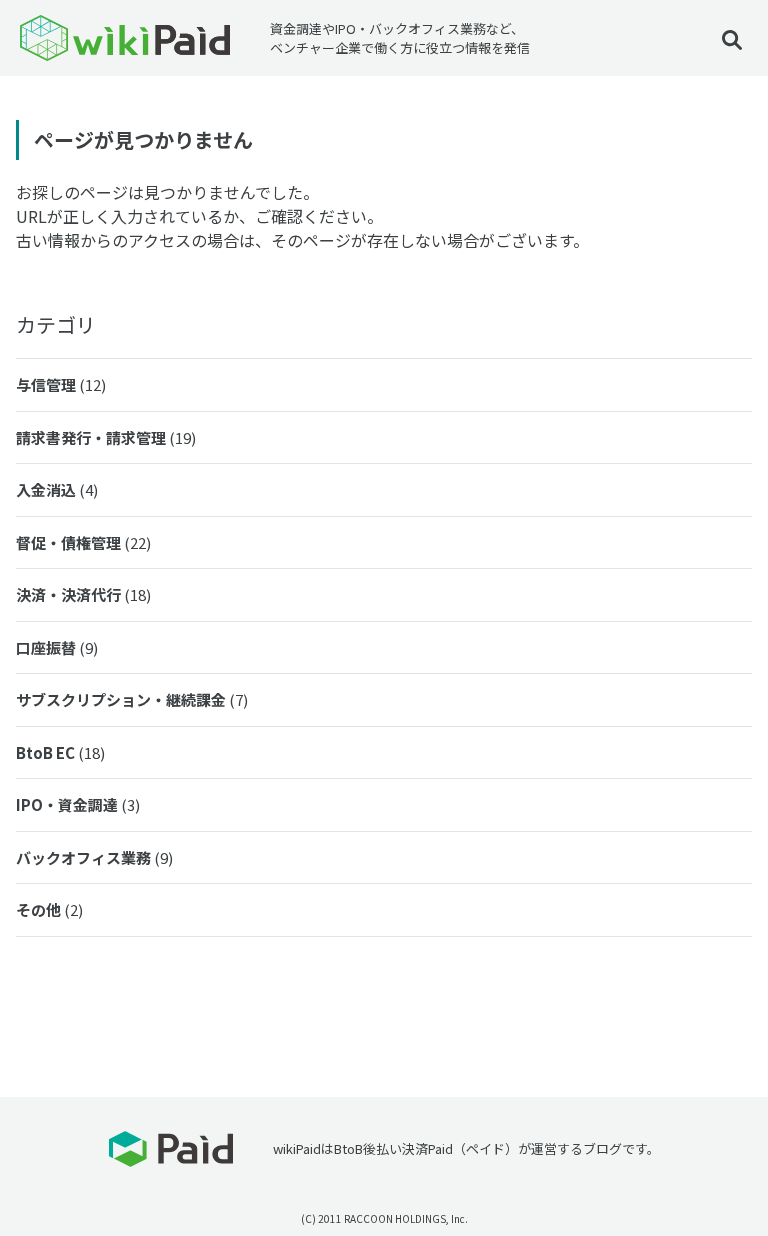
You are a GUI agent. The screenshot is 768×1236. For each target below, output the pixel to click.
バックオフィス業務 (94, 857)
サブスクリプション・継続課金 (132, 699)
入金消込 (57, 489)
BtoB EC (60, 752)
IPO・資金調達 (78, 804)
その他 (49, 909)
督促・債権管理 (83, 542)
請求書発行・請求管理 (106, 437)
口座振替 (57, 647)
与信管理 (61, 384)
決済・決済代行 (83, 594)
